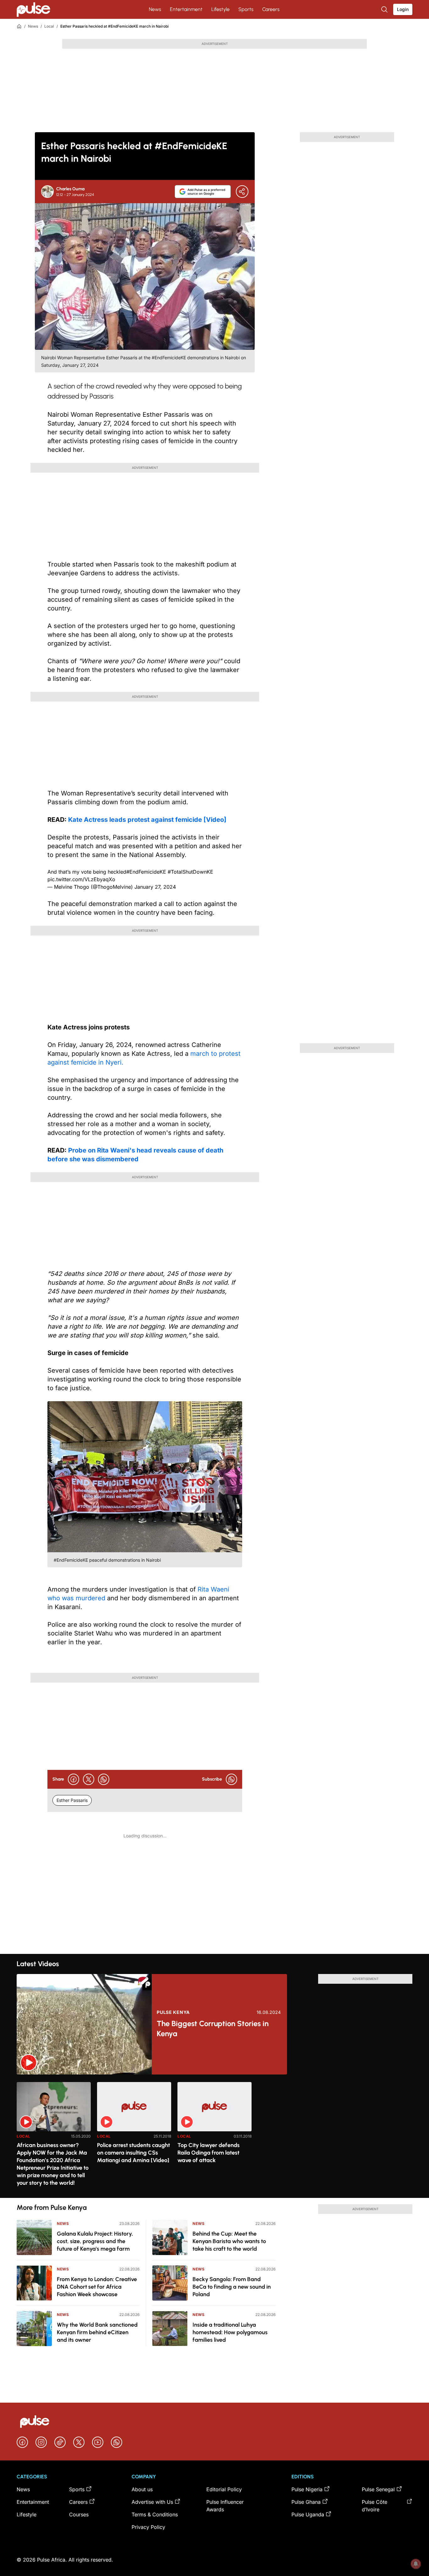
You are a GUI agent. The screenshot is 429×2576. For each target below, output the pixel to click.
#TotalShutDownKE (190, 872)
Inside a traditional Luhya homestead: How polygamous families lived (230, 2332)
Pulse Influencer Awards (225, 2506)
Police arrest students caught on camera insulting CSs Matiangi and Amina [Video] (133, 2153)
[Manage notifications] (416, 2564)
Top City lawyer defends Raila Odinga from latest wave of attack (209, 2153)
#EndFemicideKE (146, 872)
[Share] (242, 192)
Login (403, 9)
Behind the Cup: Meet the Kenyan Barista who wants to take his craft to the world (229, 2241)
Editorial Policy (224, 2489)
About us (142, 2489)
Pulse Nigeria (307, 2489)
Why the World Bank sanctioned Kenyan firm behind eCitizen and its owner (97, 2332)
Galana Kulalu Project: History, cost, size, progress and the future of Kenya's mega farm (95, 2241)
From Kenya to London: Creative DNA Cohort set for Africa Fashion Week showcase (97, 2287)
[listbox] (215, 2136)
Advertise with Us (152, 2502)
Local (49, 26)
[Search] (385, 9)
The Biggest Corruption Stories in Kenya (213, 2028)
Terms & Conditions (155, 2514)
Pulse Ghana (306, 2502)
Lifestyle (220, 9)
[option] (54, 2137)
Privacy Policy (148, 2527)
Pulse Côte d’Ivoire (375, 2506)
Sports (246, 9)
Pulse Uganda (308, 2514)
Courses (79, 2514)
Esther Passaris (72, 1800)
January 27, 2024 (155, 887)
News (155, 9)
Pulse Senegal (378, 2489)
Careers (271, 9)
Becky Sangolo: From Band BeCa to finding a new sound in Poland (232, 2287)
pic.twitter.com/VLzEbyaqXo (81, 879)
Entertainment (186, 9)
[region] (215, 2136)
